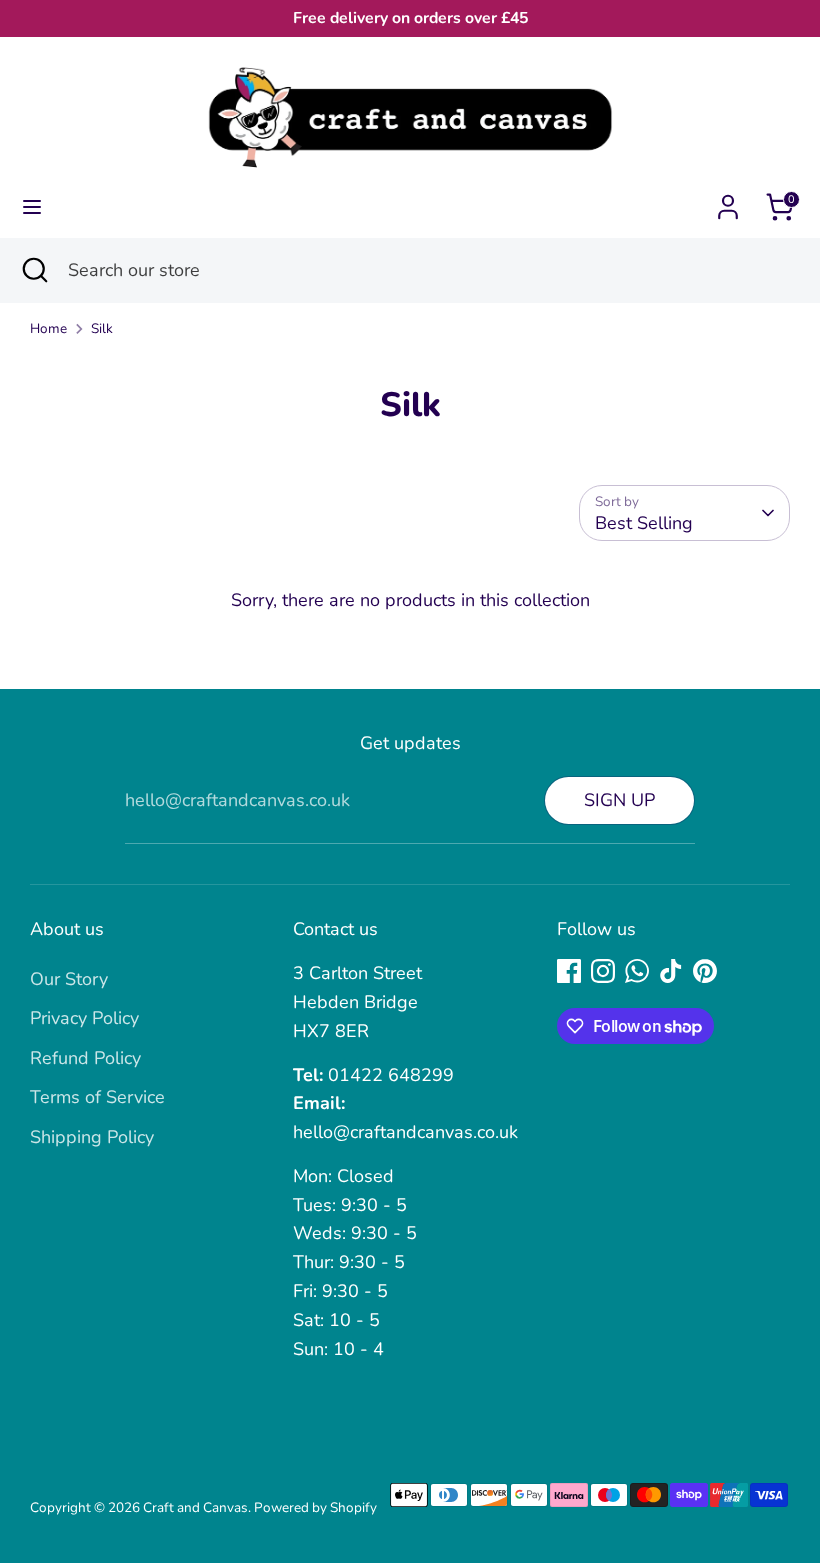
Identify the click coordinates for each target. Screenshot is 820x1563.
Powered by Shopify (315, 1507)
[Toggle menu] (32, 207)
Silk (102, 328)
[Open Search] (34, 270)
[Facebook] (569, 971)
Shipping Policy (92, 1137)
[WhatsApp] (637, 971)
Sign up (619, 800)
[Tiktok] (671, 971)
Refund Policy (85, 1058)
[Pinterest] (705, 971)
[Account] (728, 201)
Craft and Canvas (195, 1507)
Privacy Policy (84, 1018)
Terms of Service (97, 1097)
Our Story (69, 979)
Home (48, 328)
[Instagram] (603, 971)
